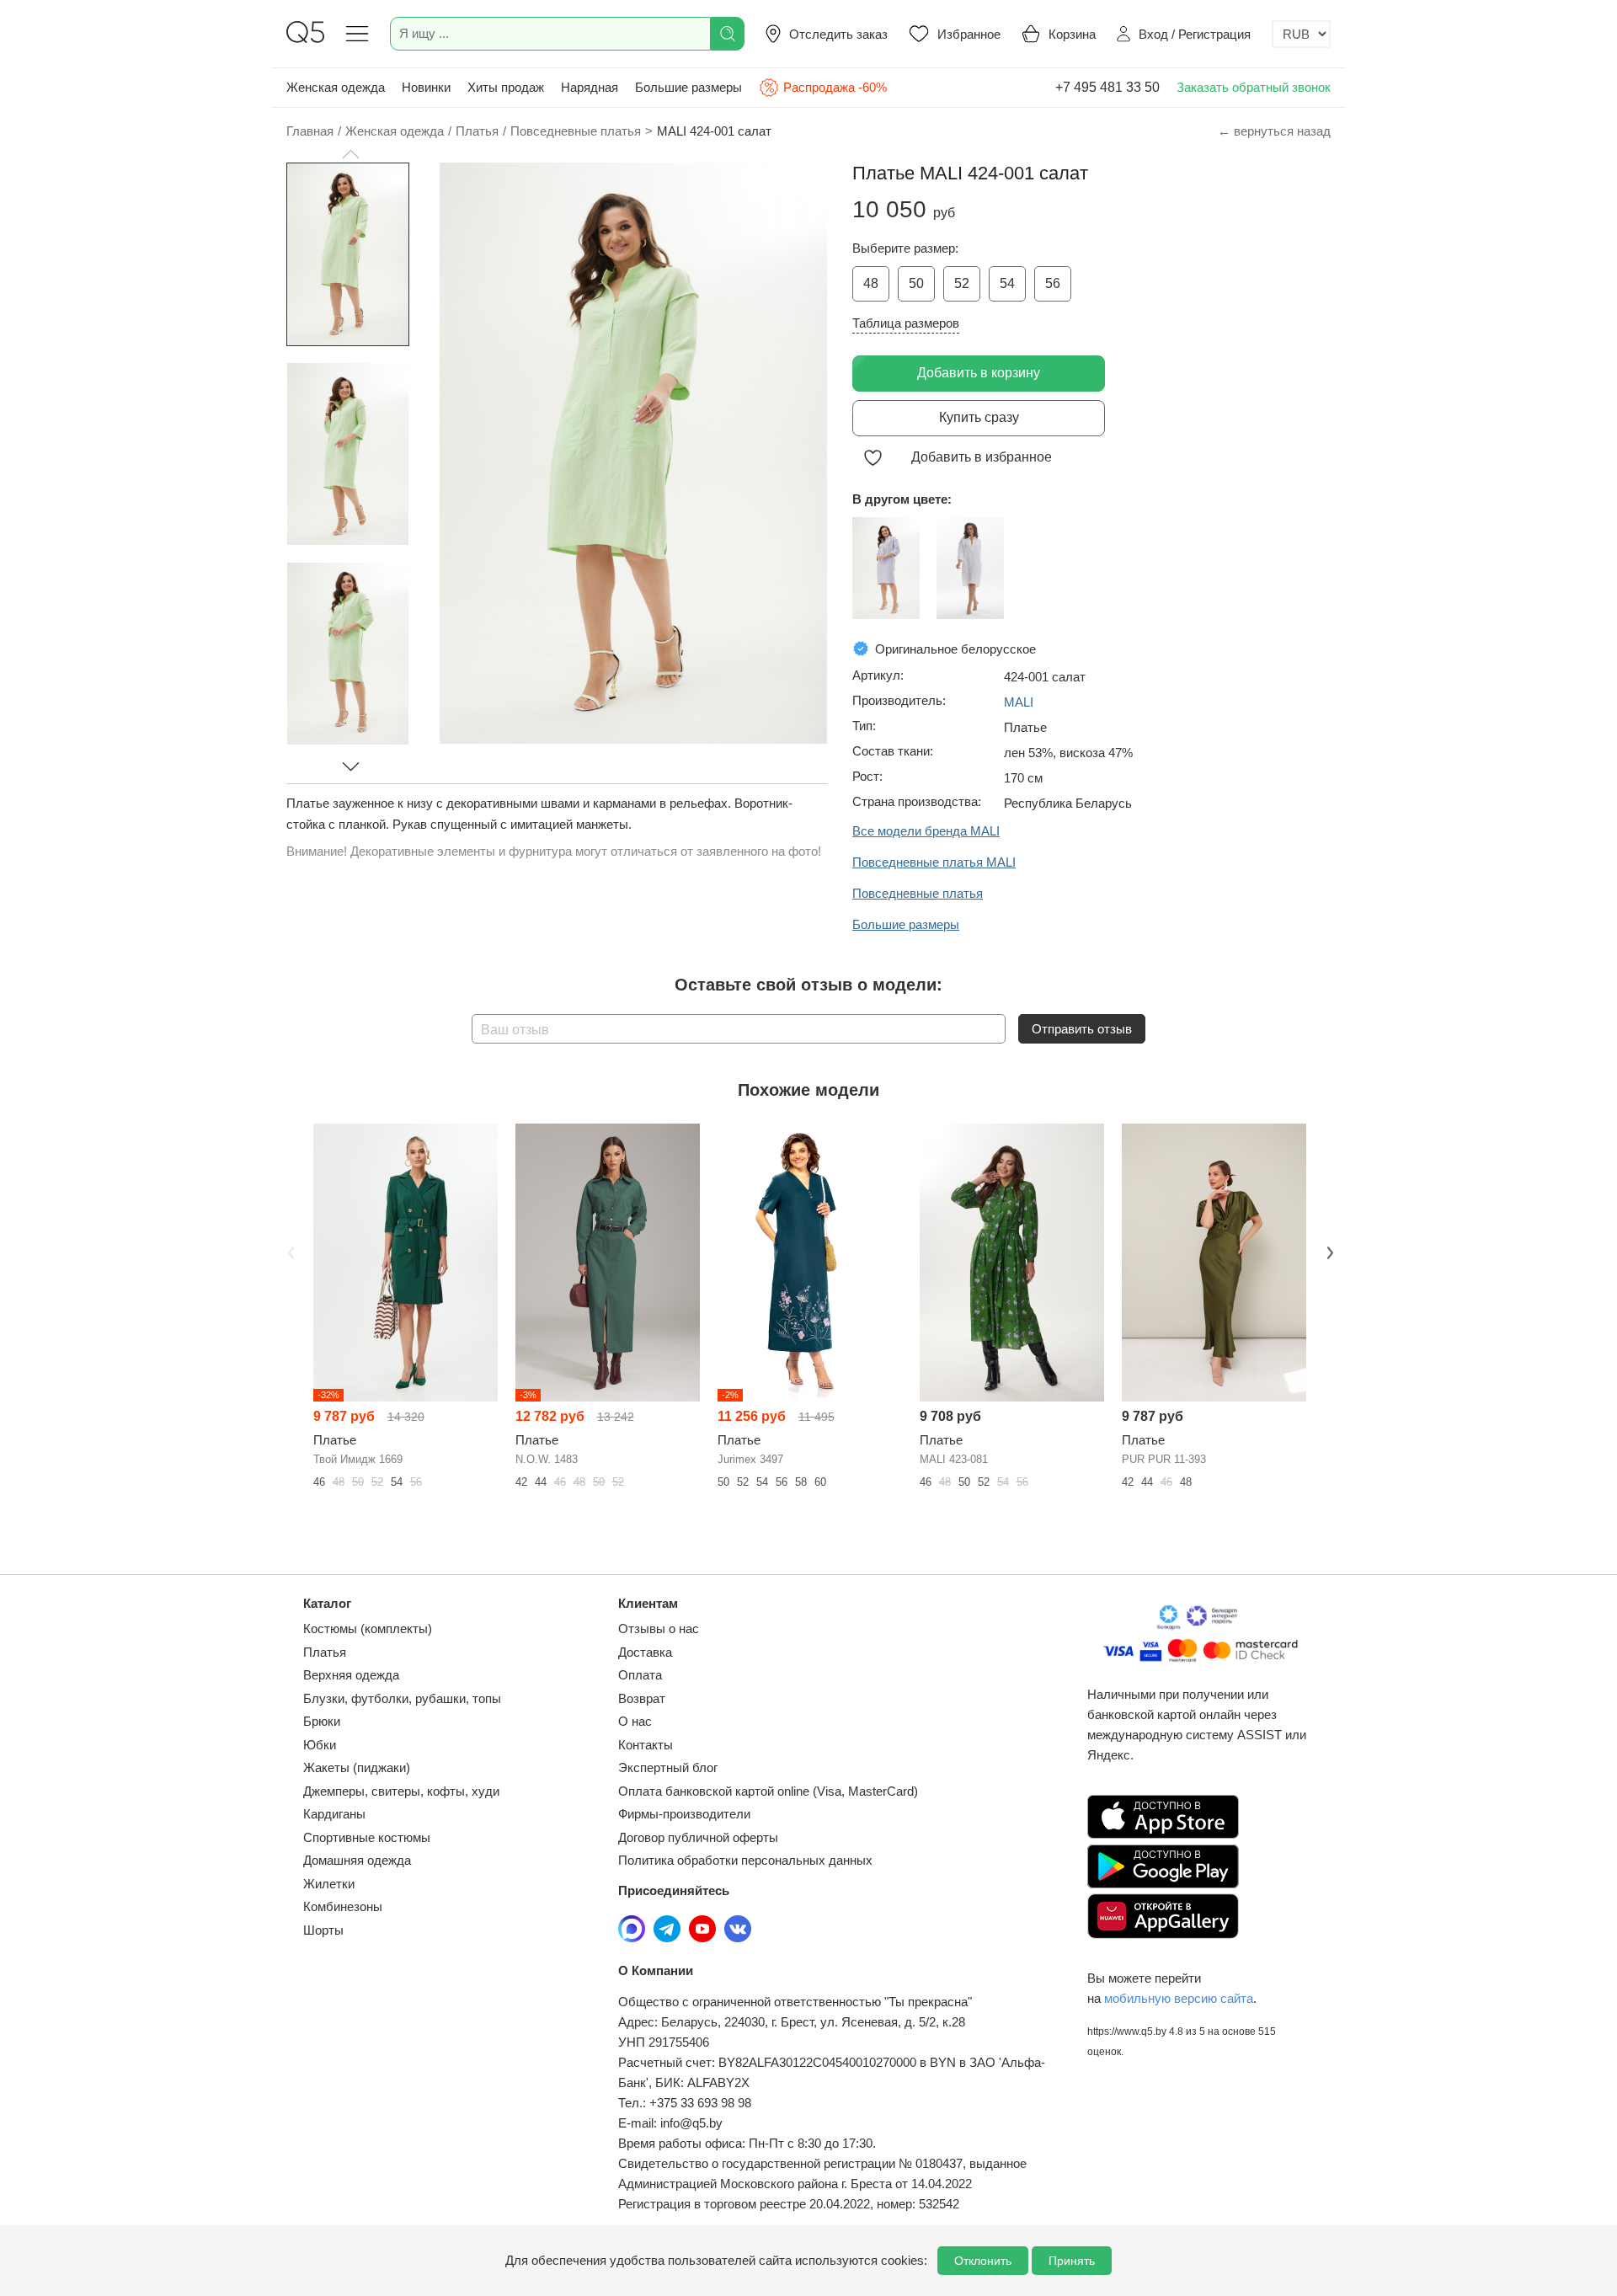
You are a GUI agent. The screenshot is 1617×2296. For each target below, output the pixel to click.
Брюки (322, 1721)
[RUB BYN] (1301, 34)
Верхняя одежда (351, 1675)
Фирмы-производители (684, 1814)
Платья (325, 1652)
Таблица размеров (906, 323)
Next (1328, 1252)
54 (1007, 283)
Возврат (642, 1698)
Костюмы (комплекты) (368, 1629)
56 (1053, 283)
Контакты (646, 1745)
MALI (1019, 702)
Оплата (640, 1675)
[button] (350, 154)
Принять (1072, 2261)
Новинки (426, 87)
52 (962, 283)
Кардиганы (334, 1814)
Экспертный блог (668, 1767)
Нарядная (590, 87)
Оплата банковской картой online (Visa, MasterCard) (768, 1791)
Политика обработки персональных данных (745, 1860)
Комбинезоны (343, 1906)
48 (871, 283)
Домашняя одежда (357, 1860)
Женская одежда (336, 87)
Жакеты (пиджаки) (357, 1767)
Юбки (320, 1745)
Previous (289, 1252)
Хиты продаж (506, 87)
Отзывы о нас (659, 1629)
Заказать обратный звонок (1254, 87)
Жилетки (329, 1884)
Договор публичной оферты (698, 1837)
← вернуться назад (1274, 131)
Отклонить (983, 2261)
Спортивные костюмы (367, 1837)
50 (916, 283)
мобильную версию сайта (1179, 1998)
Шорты (323, 1930)
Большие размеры (688, 87)
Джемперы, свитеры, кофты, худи (401, 1791)
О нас (635, 1721)
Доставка (645, 1652)
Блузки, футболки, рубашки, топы (402, 1698)
